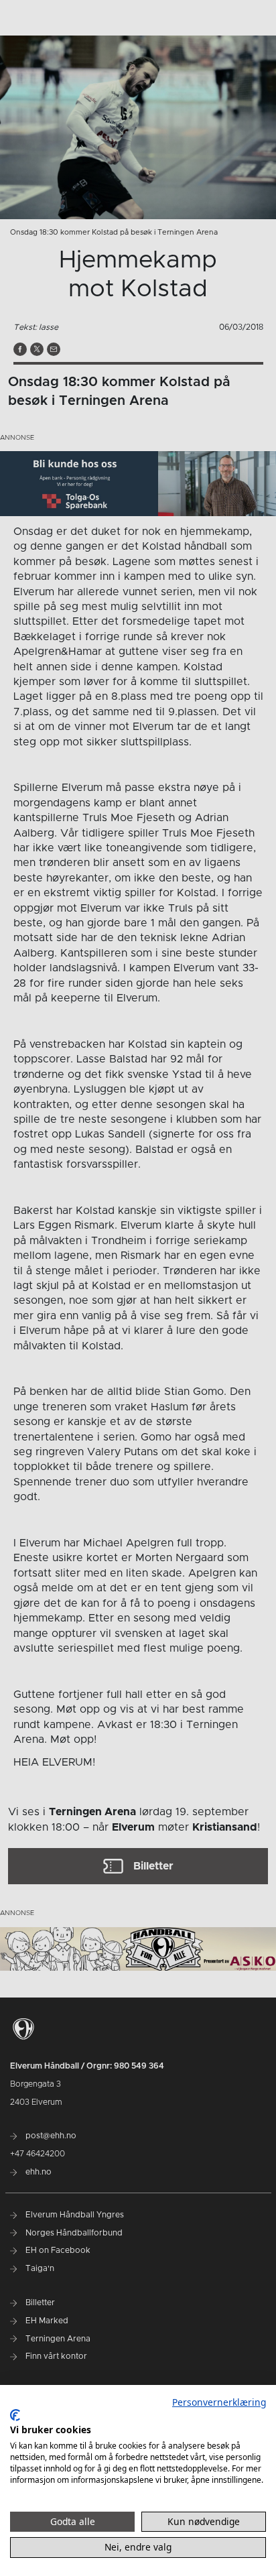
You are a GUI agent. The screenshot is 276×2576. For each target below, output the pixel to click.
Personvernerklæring (219, 2402)
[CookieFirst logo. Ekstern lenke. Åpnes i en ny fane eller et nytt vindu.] (15, 2415)
